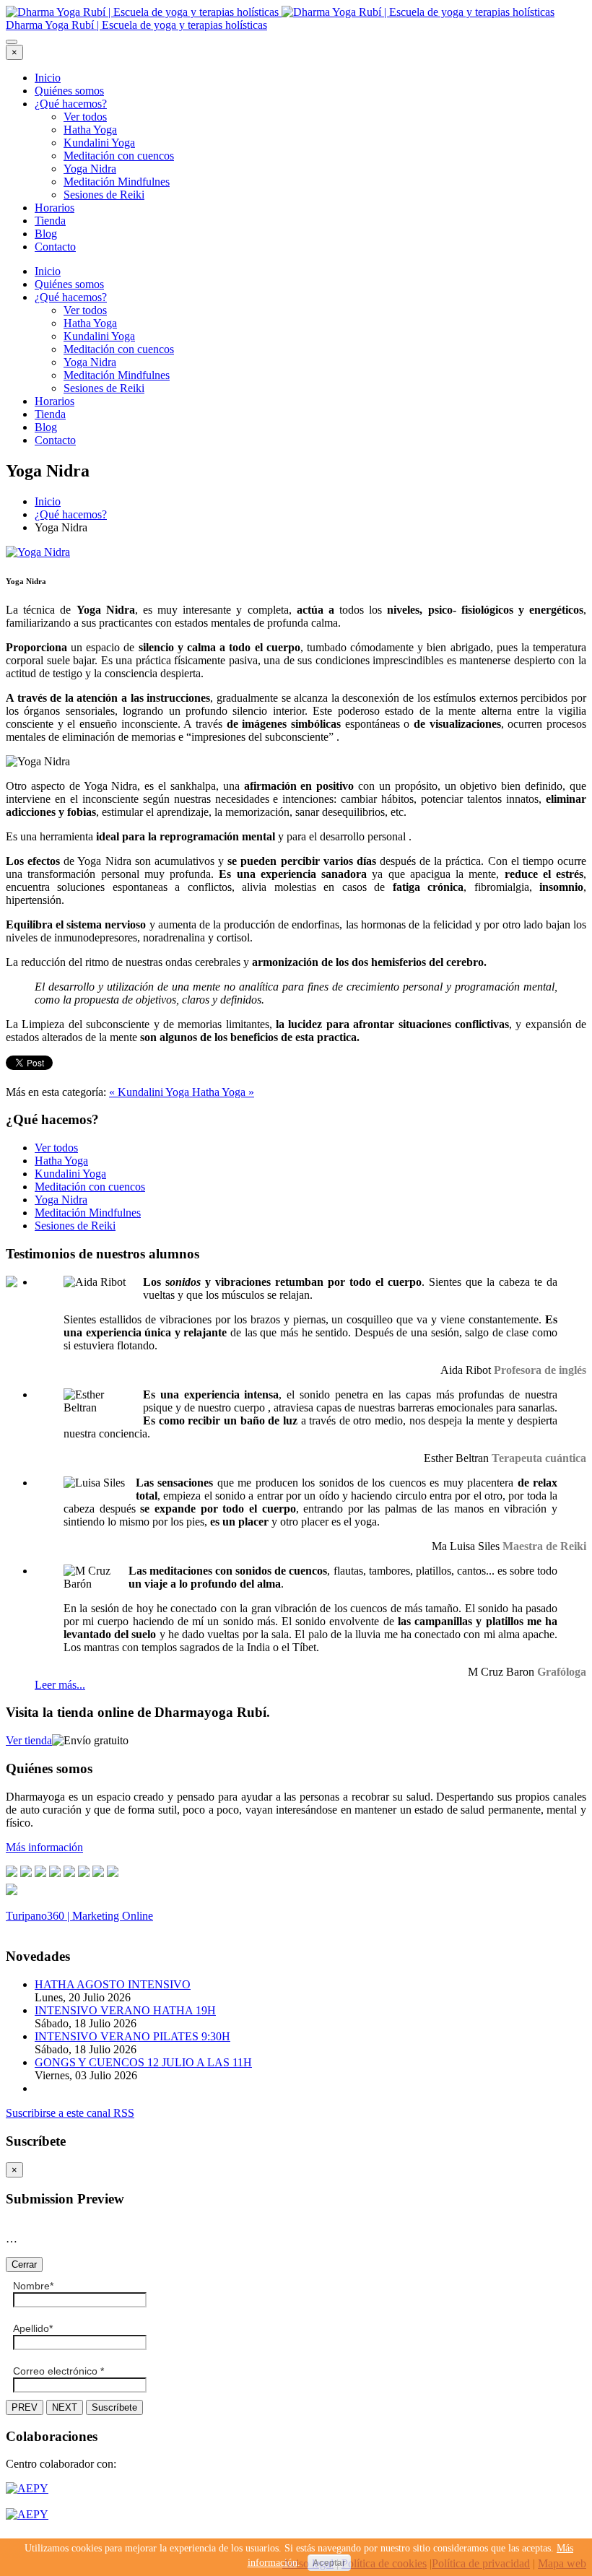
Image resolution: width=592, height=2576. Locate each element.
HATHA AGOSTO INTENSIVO (113, 1984)
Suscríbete (114, 2407)
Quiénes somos (69, 91)
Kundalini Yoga (99, 143)
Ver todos (85, 117)
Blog (46, 234)
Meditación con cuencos (119, 156)
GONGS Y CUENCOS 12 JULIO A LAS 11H (143, 2062)
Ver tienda (29, 1740)
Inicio (48, 78)
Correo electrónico (58, 2371)
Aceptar (329, 2563)
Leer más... (60, 1685)
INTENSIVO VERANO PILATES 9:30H (132, 2036)
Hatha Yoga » (223, 1092)
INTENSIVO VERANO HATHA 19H (125, 2010)
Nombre (33, 2286)
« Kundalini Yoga (151, 1092)
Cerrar (24, 2264)
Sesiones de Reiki (104, 195)
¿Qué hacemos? (71, 104)
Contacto (55, 247)
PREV (25, 2407)
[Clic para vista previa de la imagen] (38, 552)
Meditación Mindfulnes (117, 182)
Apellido (33, 2328)
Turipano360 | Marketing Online (79, 1916)
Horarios (55, 208)
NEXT (65, 2407)
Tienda (50, 221)
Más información (44, 1847)
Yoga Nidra (90, 169)
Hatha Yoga (90, 130)
